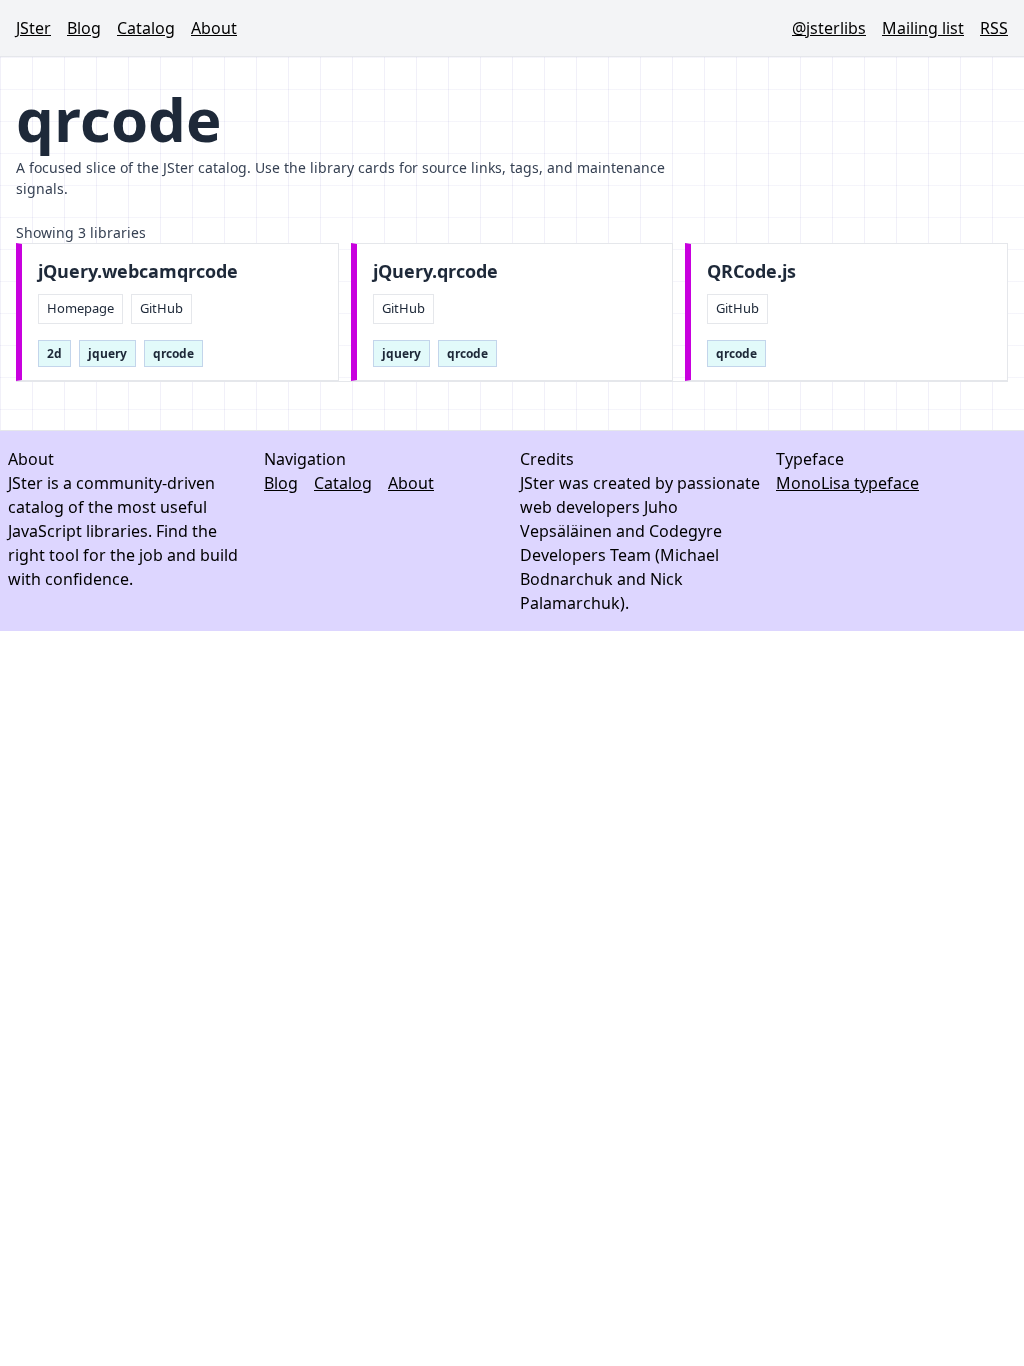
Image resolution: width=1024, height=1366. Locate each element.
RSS (994, 28)
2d (54, 353)
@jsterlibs (829, 28)
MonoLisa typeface (847, 483)
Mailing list (923, 28)
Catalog (146, 28)
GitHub (161, 308)
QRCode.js (751, 271)
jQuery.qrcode (435, 271)
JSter (33, 28)
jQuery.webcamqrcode (138, 271)
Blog (84, 28)
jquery (107, 353)
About (214, 28)
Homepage (80, 308)
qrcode (173, 353)
